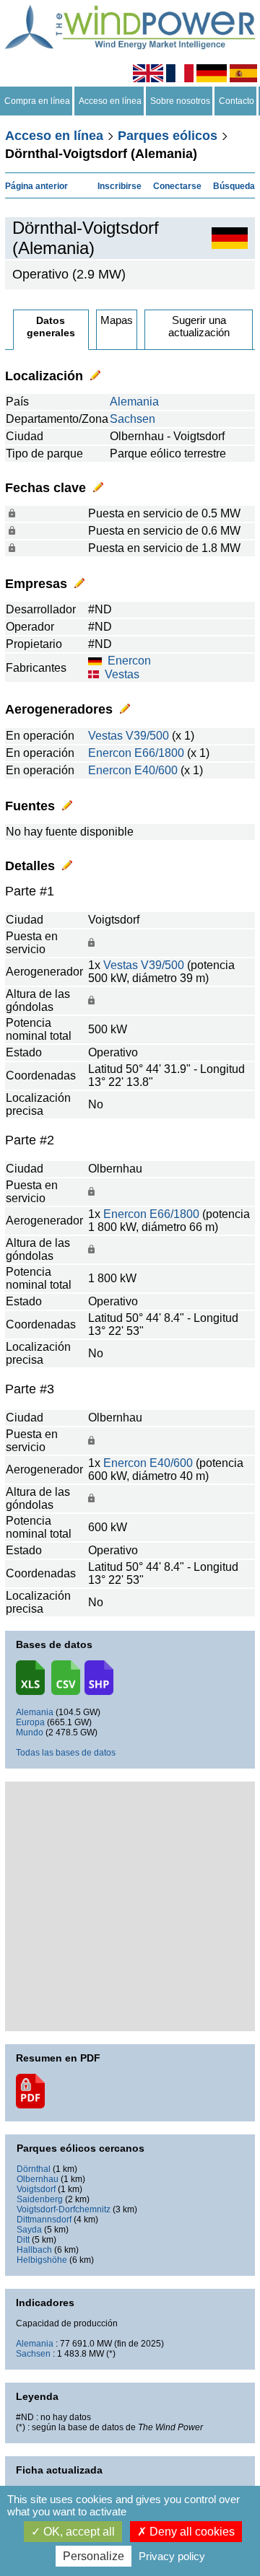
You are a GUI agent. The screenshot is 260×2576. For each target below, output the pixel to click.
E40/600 (156, 770)
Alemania (134, 402)
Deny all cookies (191, 2532)
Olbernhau (38, 2179)
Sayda (29, 2230)
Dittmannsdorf (44, 2220)
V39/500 (147, 736)
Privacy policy (172, 2556)
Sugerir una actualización (199, 326)
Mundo (30, 1732)
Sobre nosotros (180, 101)
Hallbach (34, 2250)
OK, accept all (78, 2532)
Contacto (237, 101)
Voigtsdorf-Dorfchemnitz (64, 2209)
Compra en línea (37, 101)
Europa (30, 1722)
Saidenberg (40, 2199)
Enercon (129, 661)
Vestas (122, 674)
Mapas (117, 320)
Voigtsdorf (36, 2189)
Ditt (23, 2240)
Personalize (94, 2556)
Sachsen (133, 419)
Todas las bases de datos (66, 1753)
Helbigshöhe (42, 2260)
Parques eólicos (168, 136)
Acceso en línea (110, 101)
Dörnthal (34, 2169)
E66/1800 (159, 753)
